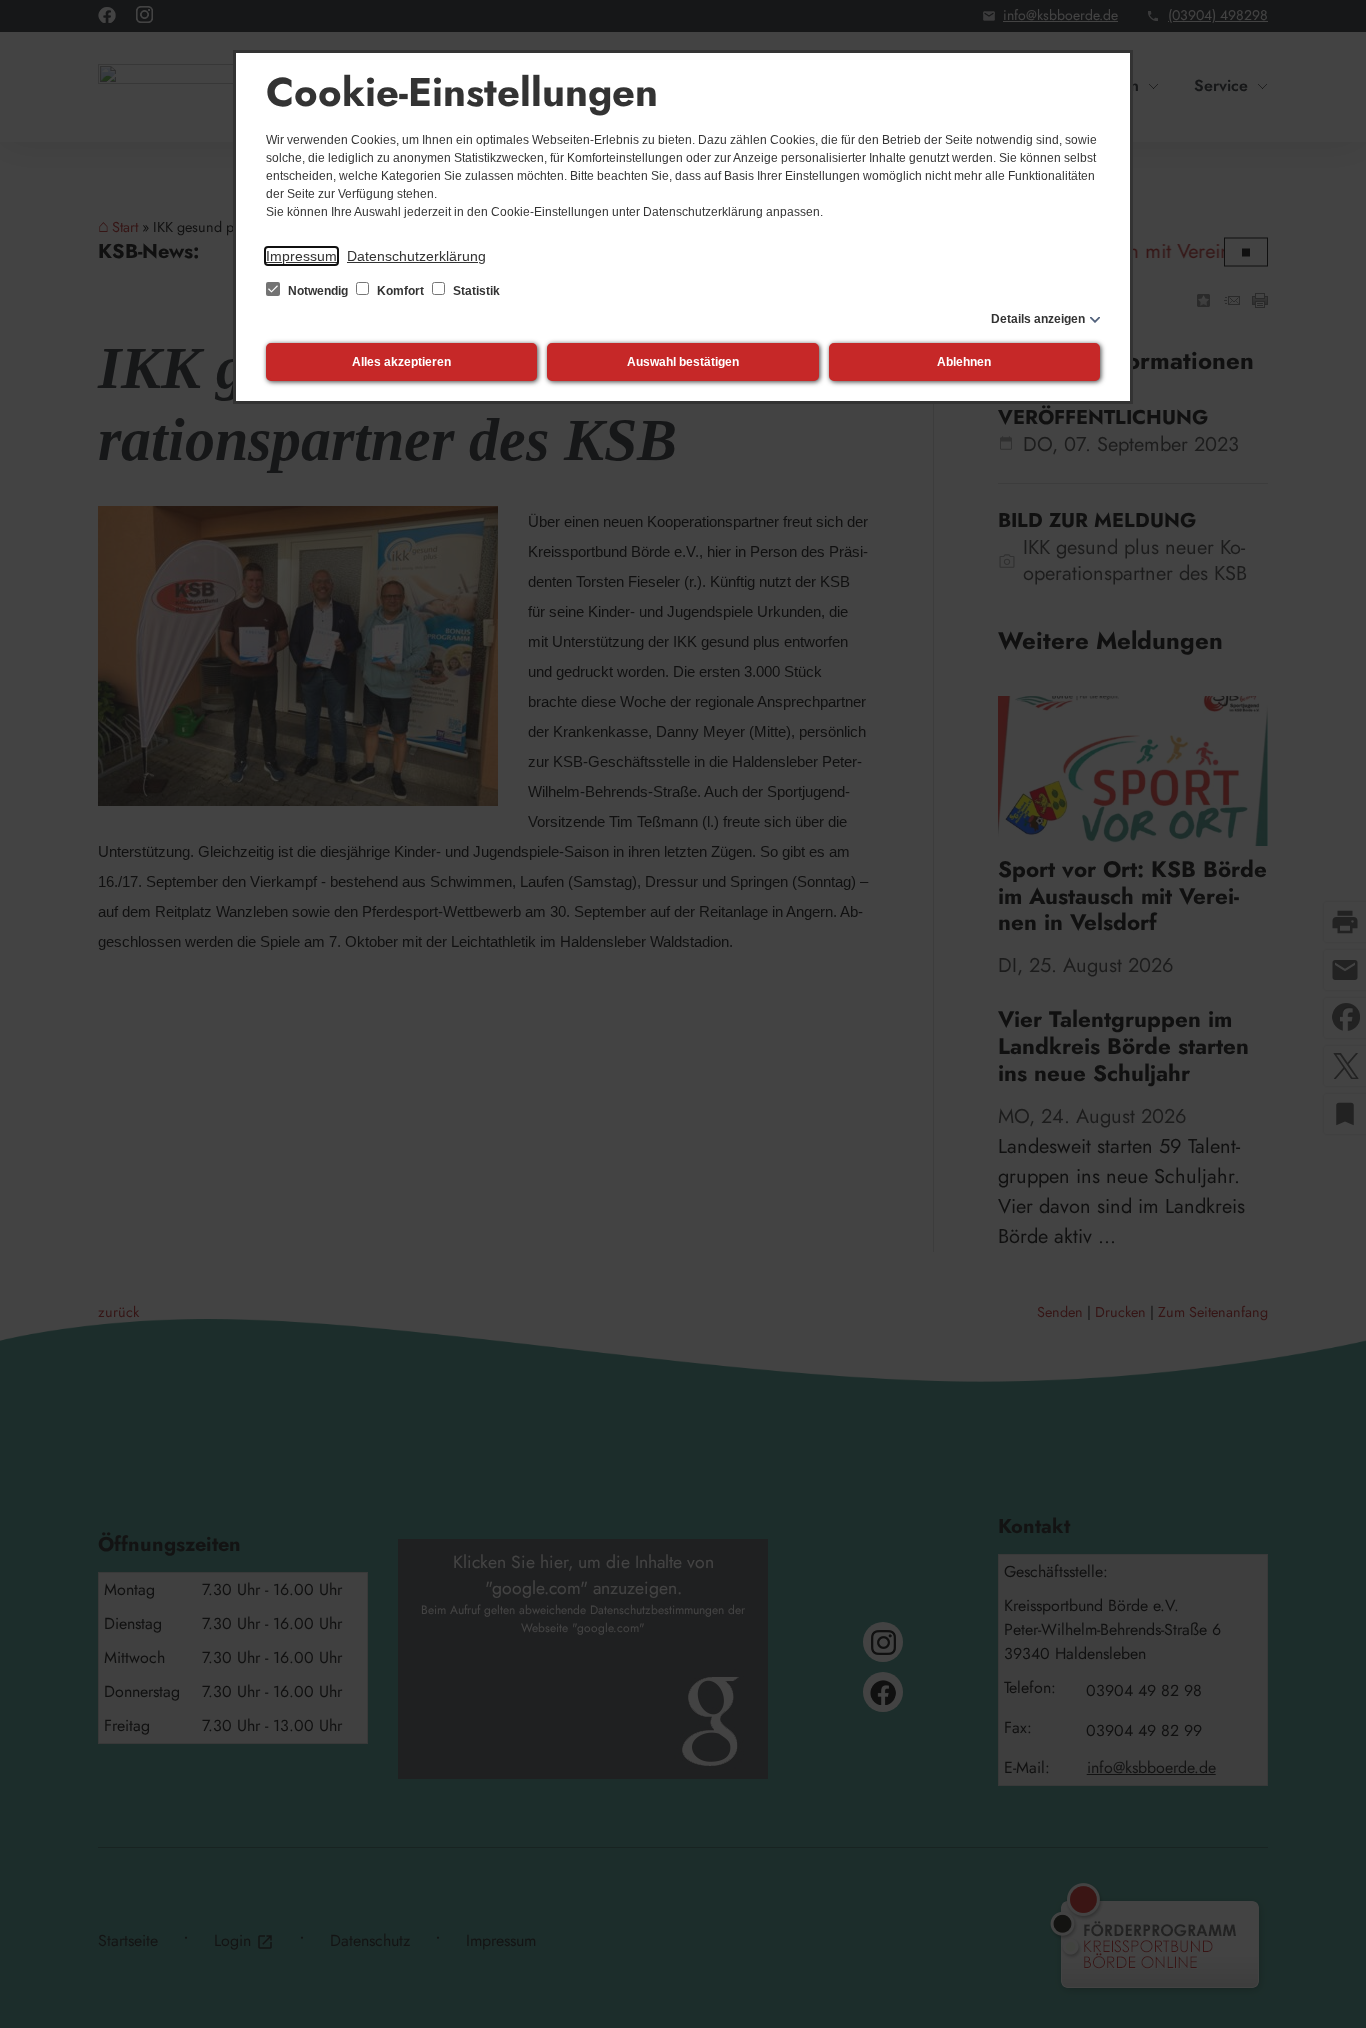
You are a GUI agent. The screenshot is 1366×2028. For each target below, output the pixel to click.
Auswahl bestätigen (683, 362)
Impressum (301, 256)
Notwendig (318, 291)
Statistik (475, 291)
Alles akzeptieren (401, 362)
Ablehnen (964, 362)
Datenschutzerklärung (416, 256)
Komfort (400, 291)
